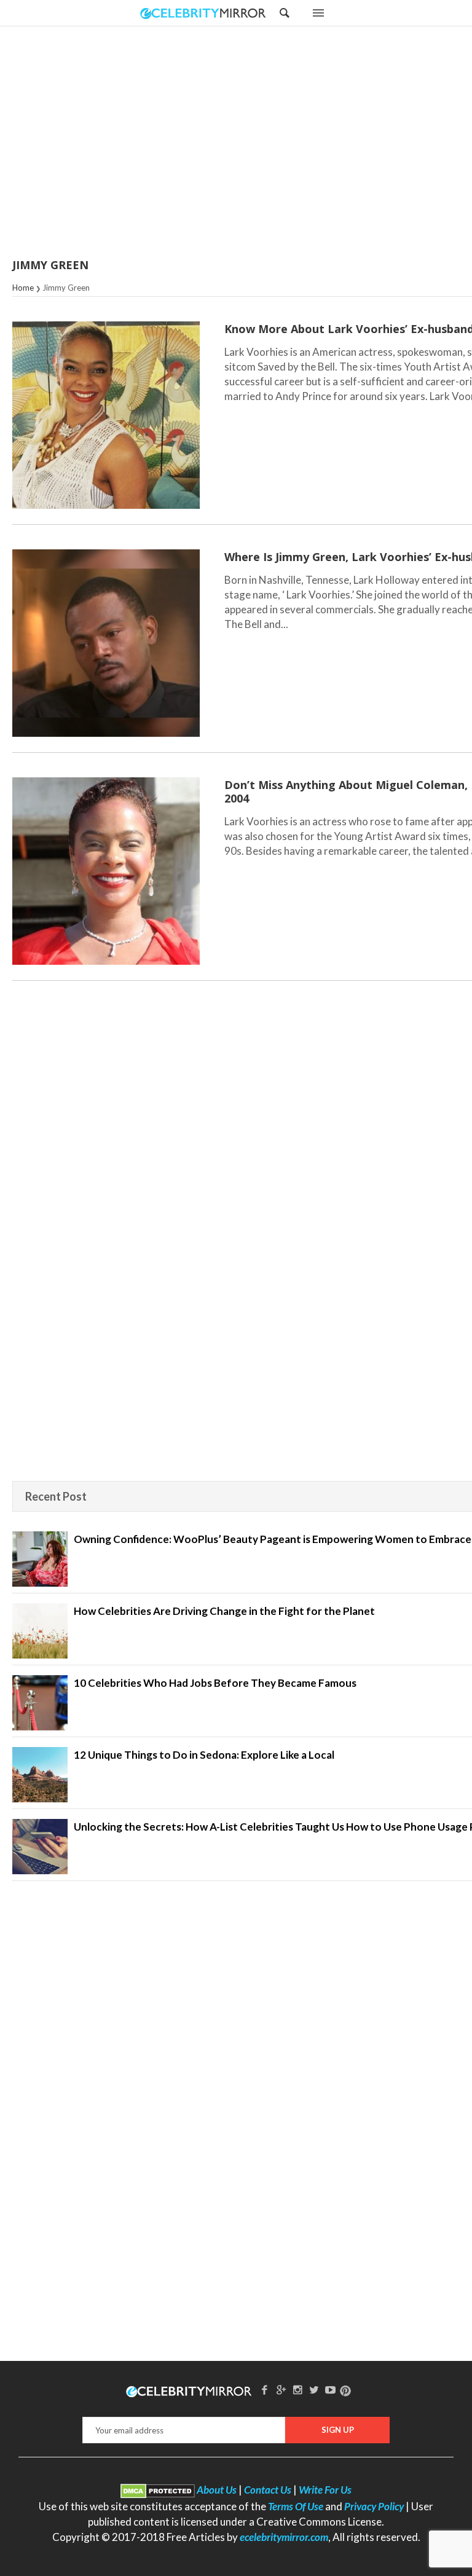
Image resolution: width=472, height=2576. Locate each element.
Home (23, 288)
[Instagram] (297, 2389)
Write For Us (325, 2490)
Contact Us (268, 2490)
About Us (217, 2490)
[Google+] (281, 2389)
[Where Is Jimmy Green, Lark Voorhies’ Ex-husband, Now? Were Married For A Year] (106, 643)
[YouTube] (331, 2389)
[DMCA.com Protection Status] (158, 2490)
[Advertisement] (267, 143)
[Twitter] (314, 2389)
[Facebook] (265, 2389)
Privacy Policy (374, 2506)
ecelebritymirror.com (284, 2537)
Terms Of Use (296, 2506)
